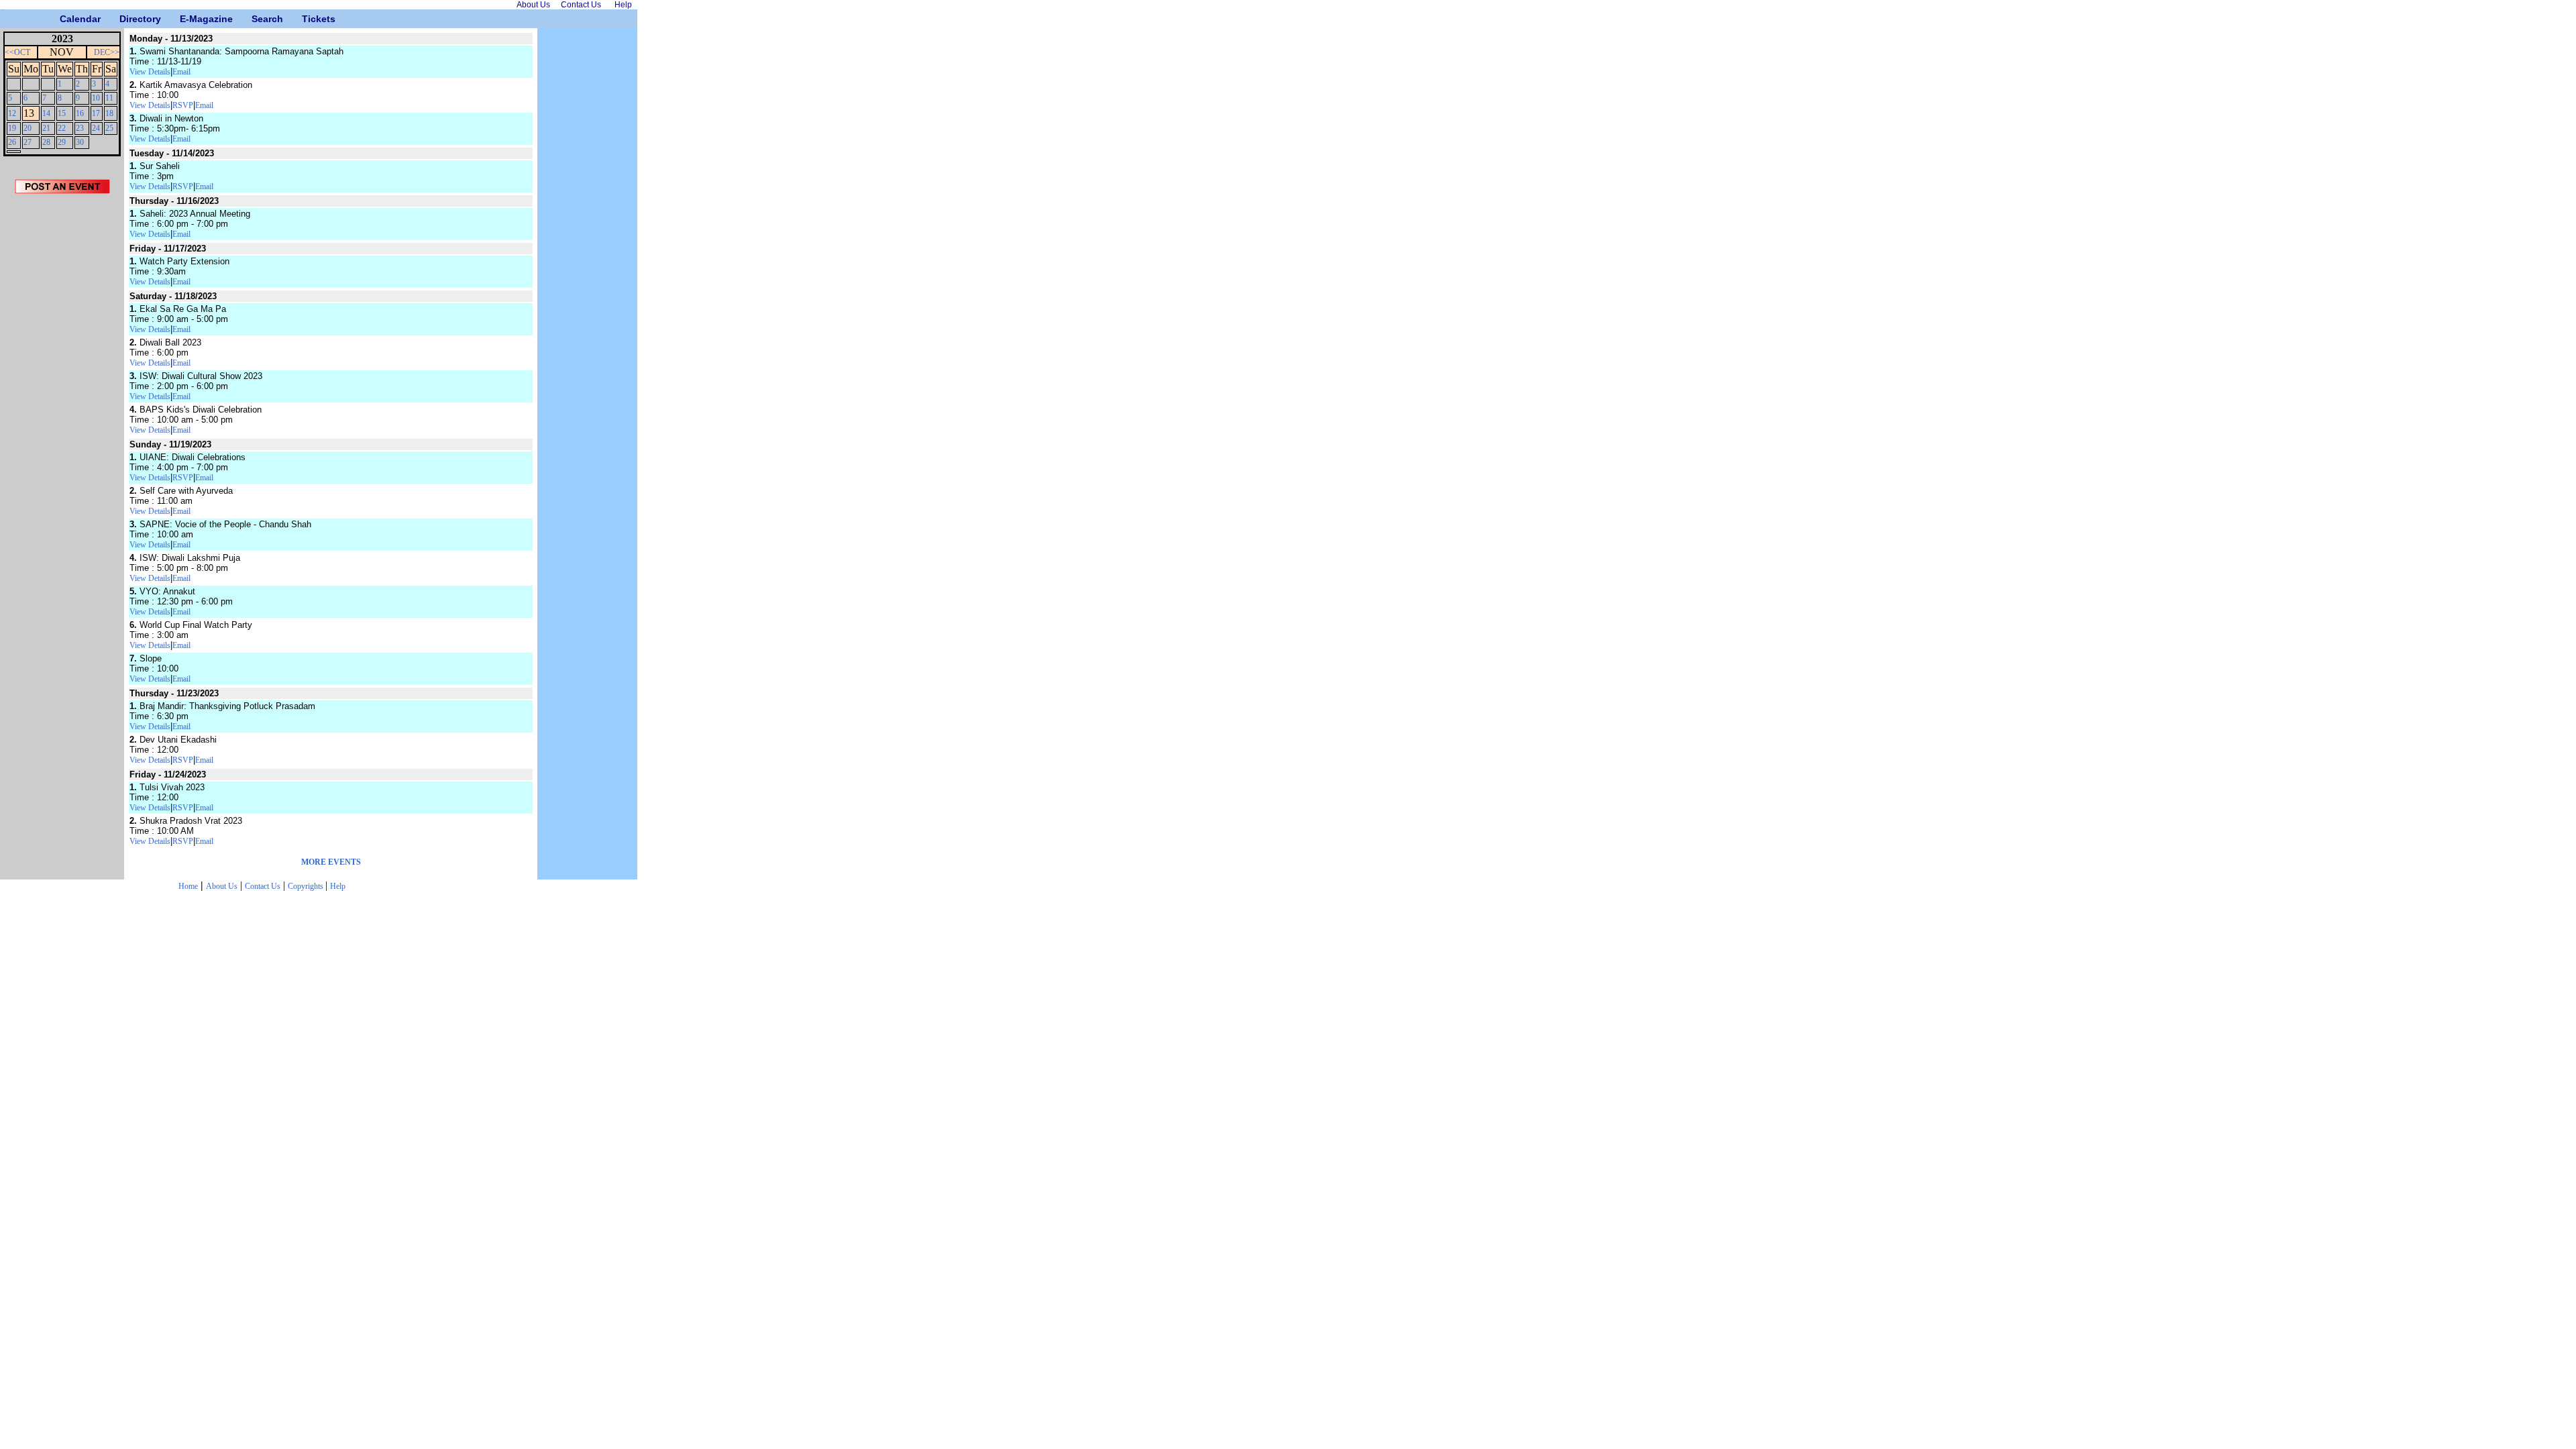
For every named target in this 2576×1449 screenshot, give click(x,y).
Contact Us (263, 886)
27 (28, 142)
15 (62, 113)
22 (62, 128)
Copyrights (307, 886)
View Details (150, 72)
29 (62, 142)
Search (257, 19)
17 (96, 113)
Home (188, 886)
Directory (124, 19)
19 (12, 128)
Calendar (65, 19)
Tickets (307, 19)
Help (338, 886)
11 (109, 98)
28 (46, 142)
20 (28, 128)
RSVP (183, 105)
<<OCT (17, 52)
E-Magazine (185, 19)
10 (96, 98)
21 (46, 128)
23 (80, 128)
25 (109, 128)
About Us (222, 886)
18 (109, 113)
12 (12, 113)
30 (80, 142)
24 (96, 128)
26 (12, 142)
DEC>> (107, 52)
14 (46, 113)
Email (181, 72)
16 (80, 113)
